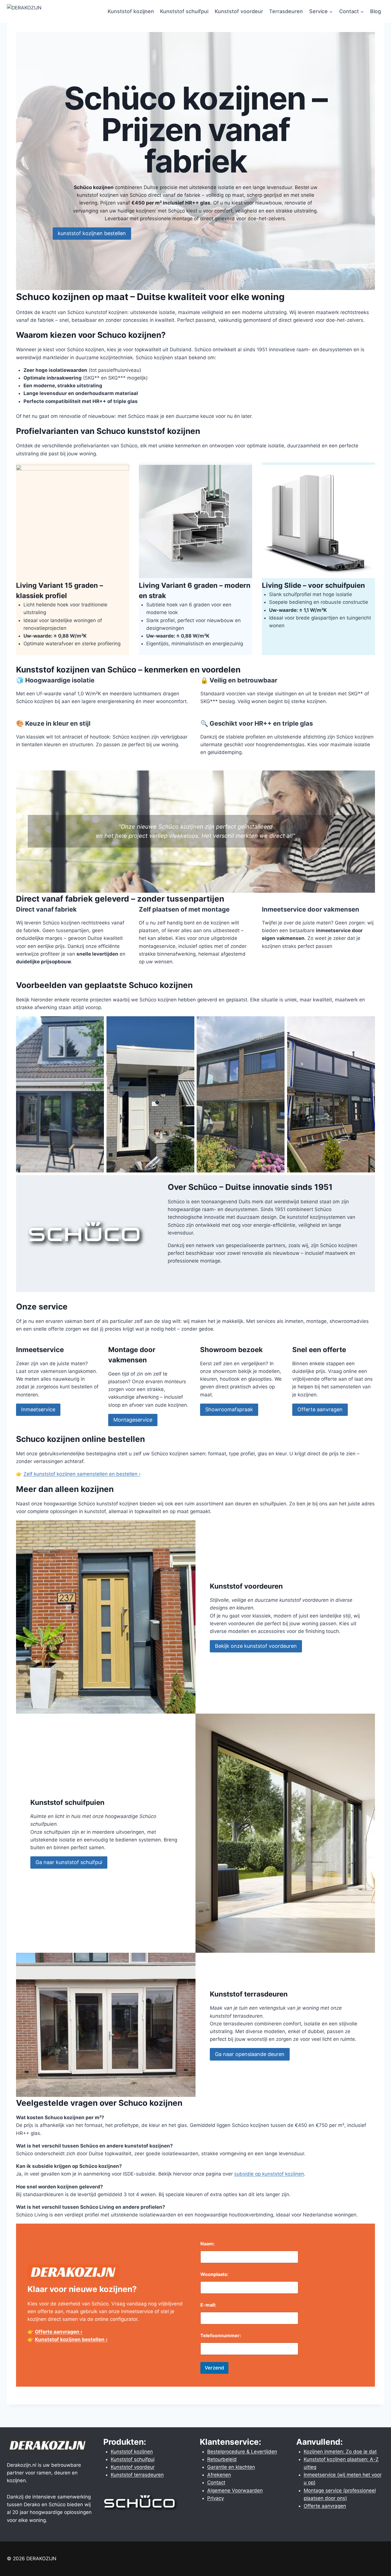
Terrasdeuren (286, 11)
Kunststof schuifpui (184, 11)
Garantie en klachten (231, 2467)
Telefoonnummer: (221, 2336)
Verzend (214, 2368)
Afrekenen (219, 2475)
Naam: (208, 2244)
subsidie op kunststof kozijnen (269, 2174)
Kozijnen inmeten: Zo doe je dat (340, 2452)
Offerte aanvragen (325, 2506)
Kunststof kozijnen (131, 11)
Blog (376, 11)
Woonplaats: (214, 2274)
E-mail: (208, 2305)
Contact (216, 2482)
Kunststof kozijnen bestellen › (71, 2339)
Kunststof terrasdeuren (137, 2475)
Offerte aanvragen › (59, 2332)
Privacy (216, 2498)
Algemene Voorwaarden (235, 2490)
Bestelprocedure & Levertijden (242, 2452)
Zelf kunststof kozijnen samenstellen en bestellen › (82, 1474)
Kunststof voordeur (239, 11)
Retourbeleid (222, 2459)
